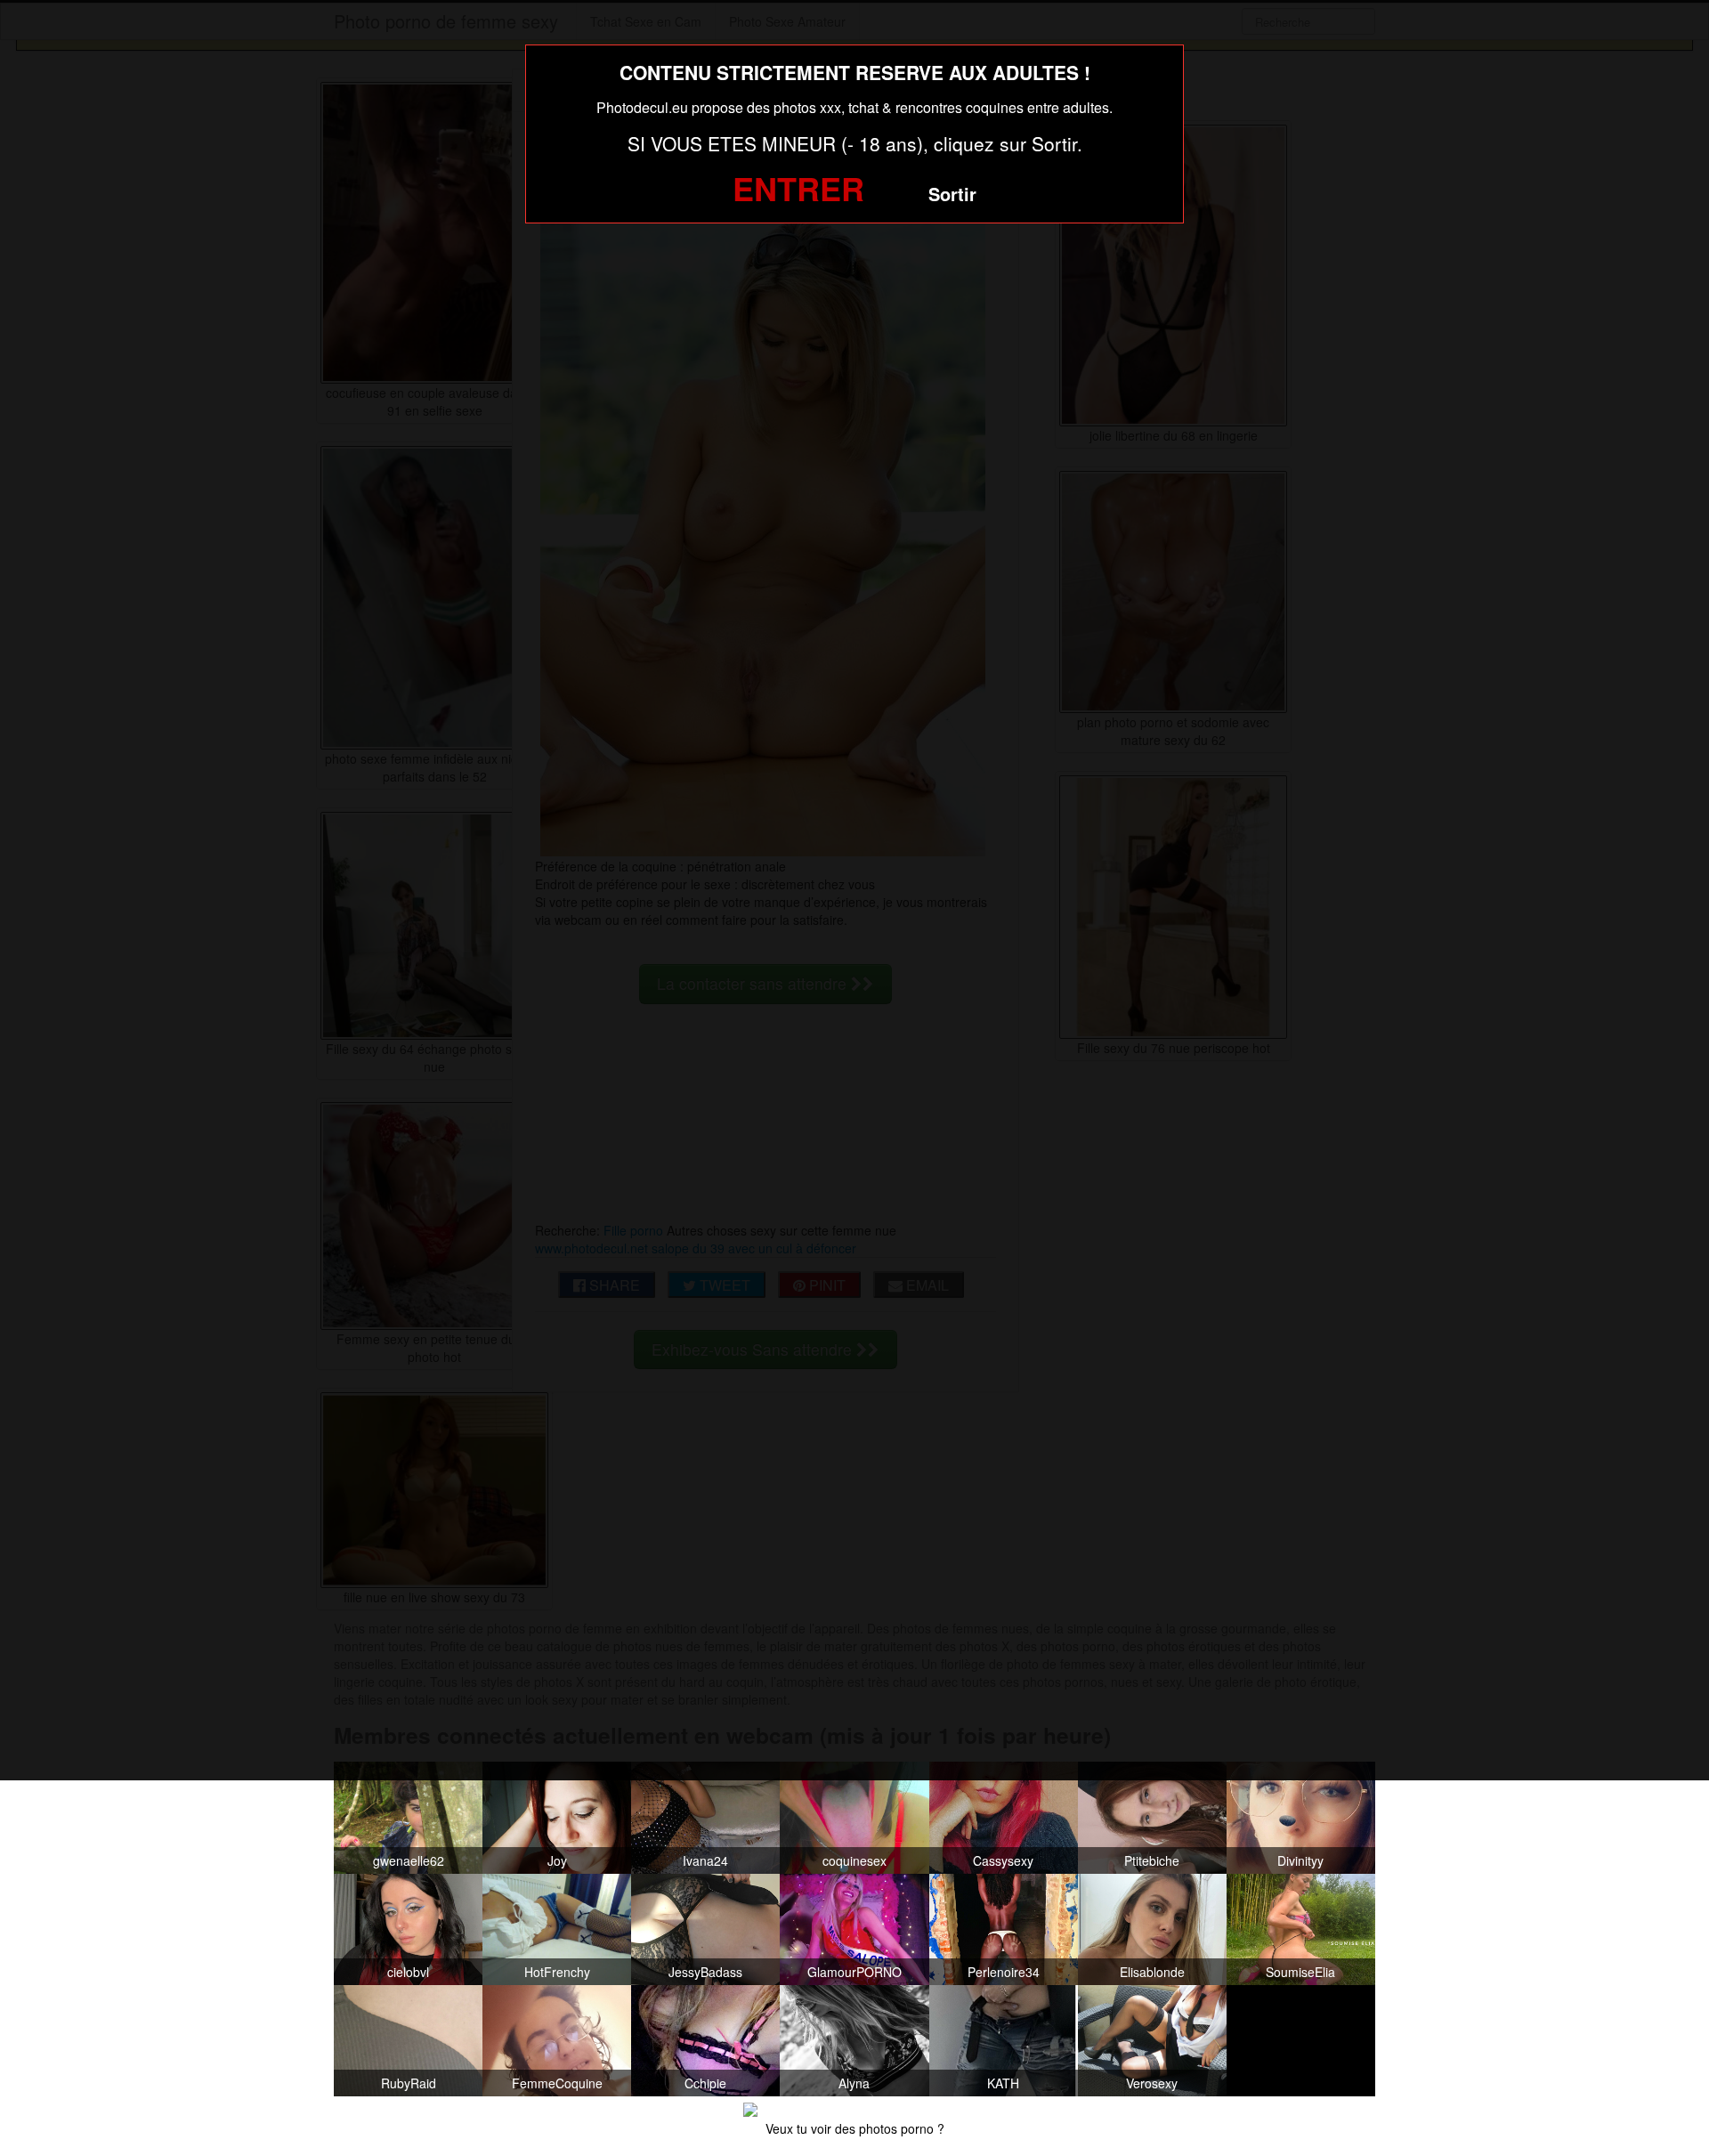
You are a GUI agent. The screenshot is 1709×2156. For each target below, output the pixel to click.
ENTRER (798, 188)
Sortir (952, 194)
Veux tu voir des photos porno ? (855, 2128)
